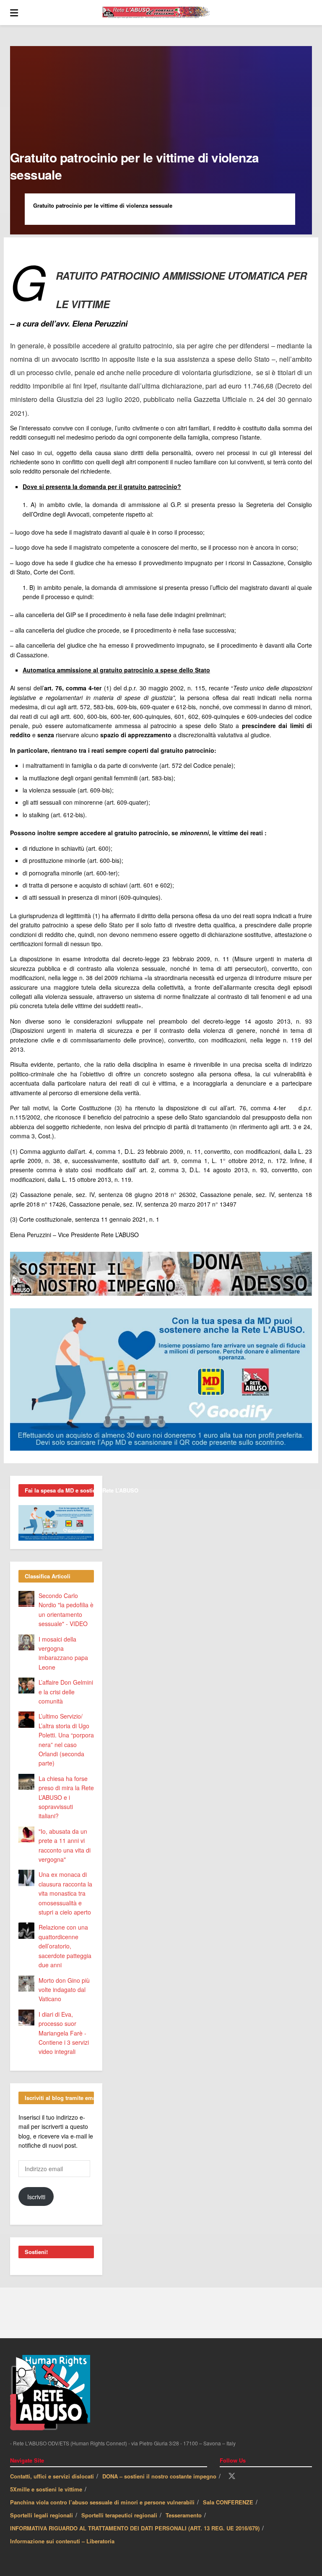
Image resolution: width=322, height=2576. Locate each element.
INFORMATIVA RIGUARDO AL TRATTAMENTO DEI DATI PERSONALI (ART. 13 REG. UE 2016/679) (135, 2528)
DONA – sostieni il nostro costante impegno (159, 2476)
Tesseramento (184, 2515)
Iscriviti (36, 2197)
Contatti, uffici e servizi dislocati (52, 2476)
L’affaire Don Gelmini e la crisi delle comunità (66, 1692)
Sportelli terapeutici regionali (119, 2515)
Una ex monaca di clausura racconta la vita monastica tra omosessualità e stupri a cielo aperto (65, 1893)
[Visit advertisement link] (161, 2313)
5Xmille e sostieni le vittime (46, 2489)
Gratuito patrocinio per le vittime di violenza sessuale (134, 166)
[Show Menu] (14, 13)
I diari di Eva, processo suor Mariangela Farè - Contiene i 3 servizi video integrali (64, 2033)
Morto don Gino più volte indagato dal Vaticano (64, 1990)
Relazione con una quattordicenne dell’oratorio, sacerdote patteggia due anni (65, 1946)
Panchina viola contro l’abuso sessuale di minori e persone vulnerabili (102, 2502)
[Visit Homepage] (165, 13)
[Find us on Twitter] (232, 2476)
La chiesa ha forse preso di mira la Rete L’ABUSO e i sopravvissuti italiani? (66, 1797)
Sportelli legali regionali (42, 2515)
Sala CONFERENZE (228, 2502)
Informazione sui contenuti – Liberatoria (62, 2541)
